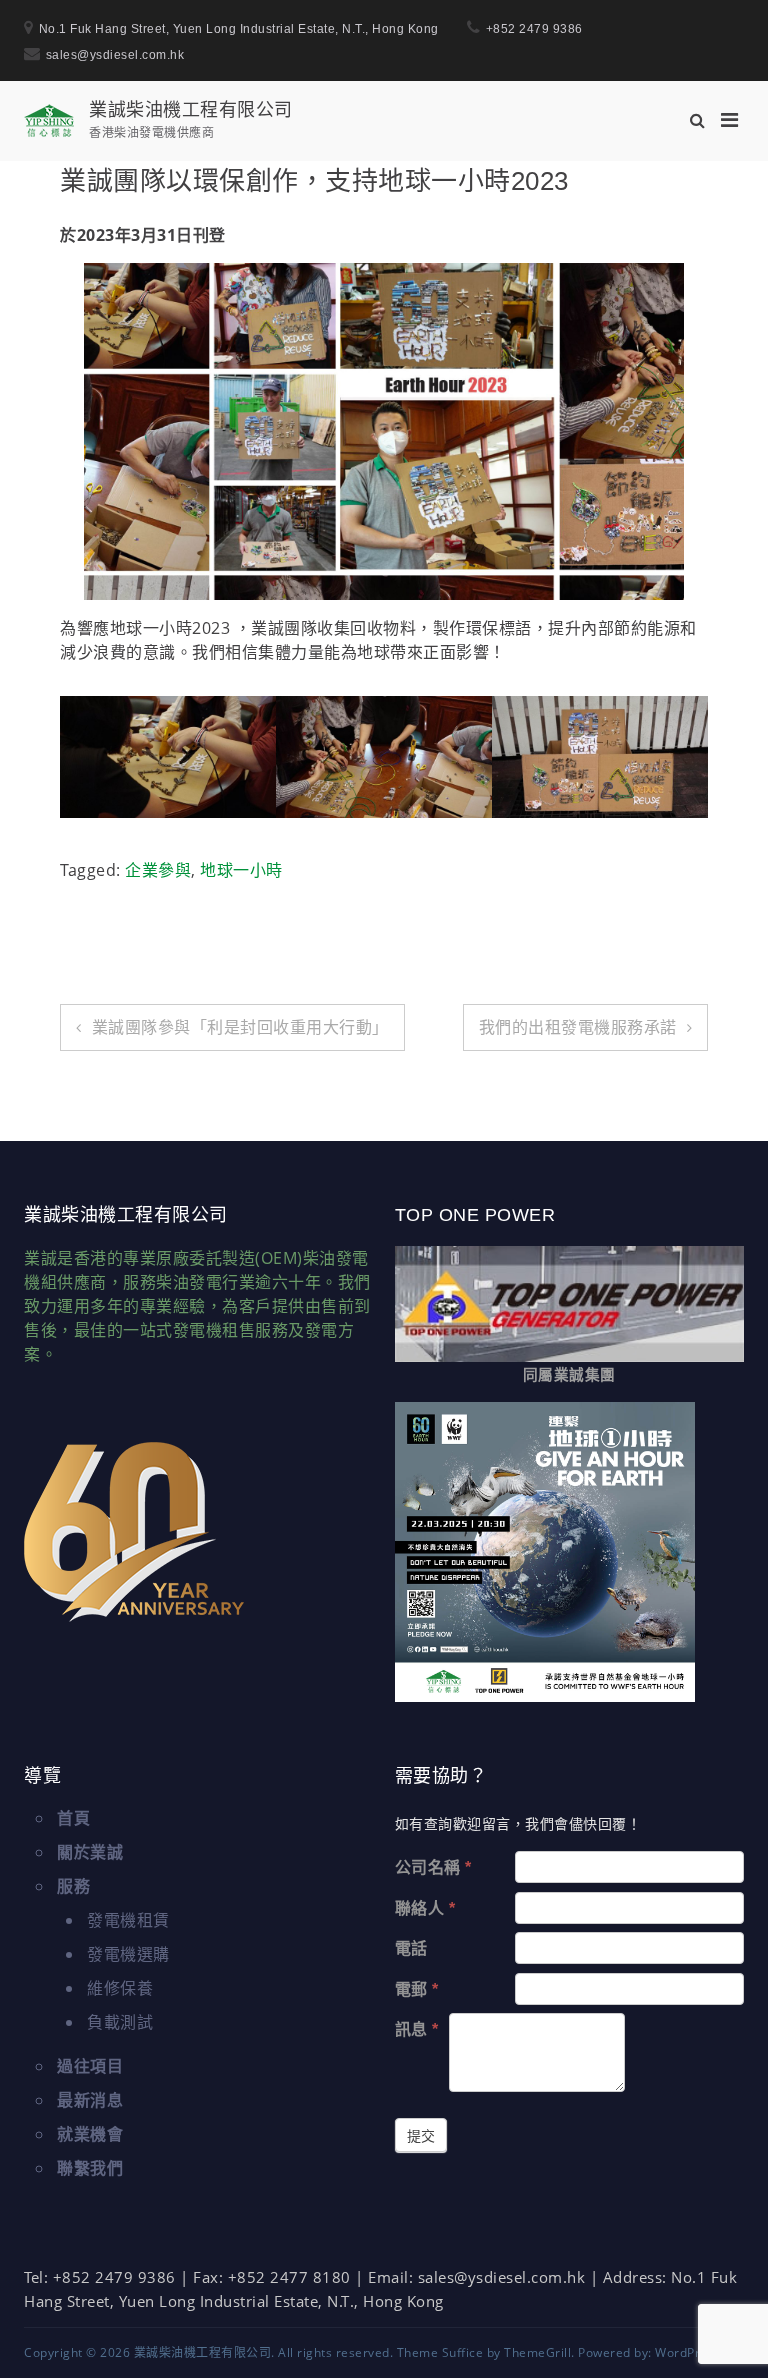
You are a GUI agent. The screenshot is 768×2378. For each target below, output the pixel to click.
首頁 (73, 1818)
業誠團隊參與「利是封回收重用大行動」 (240, 1027)
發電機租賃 (128, 1920)
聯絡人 (425, 1908)
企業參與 (158, 870)
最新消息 (90, 2100)
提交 (421, 2136)
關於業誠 (90, 1852)
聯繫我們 (90, 2168)
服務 (73, 1886)
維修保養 (120, 1988)
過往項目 (90, 2066)
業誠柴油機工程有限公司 (191, 109)
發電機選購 (128, 1954)
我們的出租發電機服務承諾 (578, 1027)
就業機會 (90, 2134)
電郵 (417, 1989)
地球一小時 (241, 870)
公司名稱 (433, 1867)
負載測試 (120, 2022)
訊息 (417, 2029)
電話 (411, 1948)
